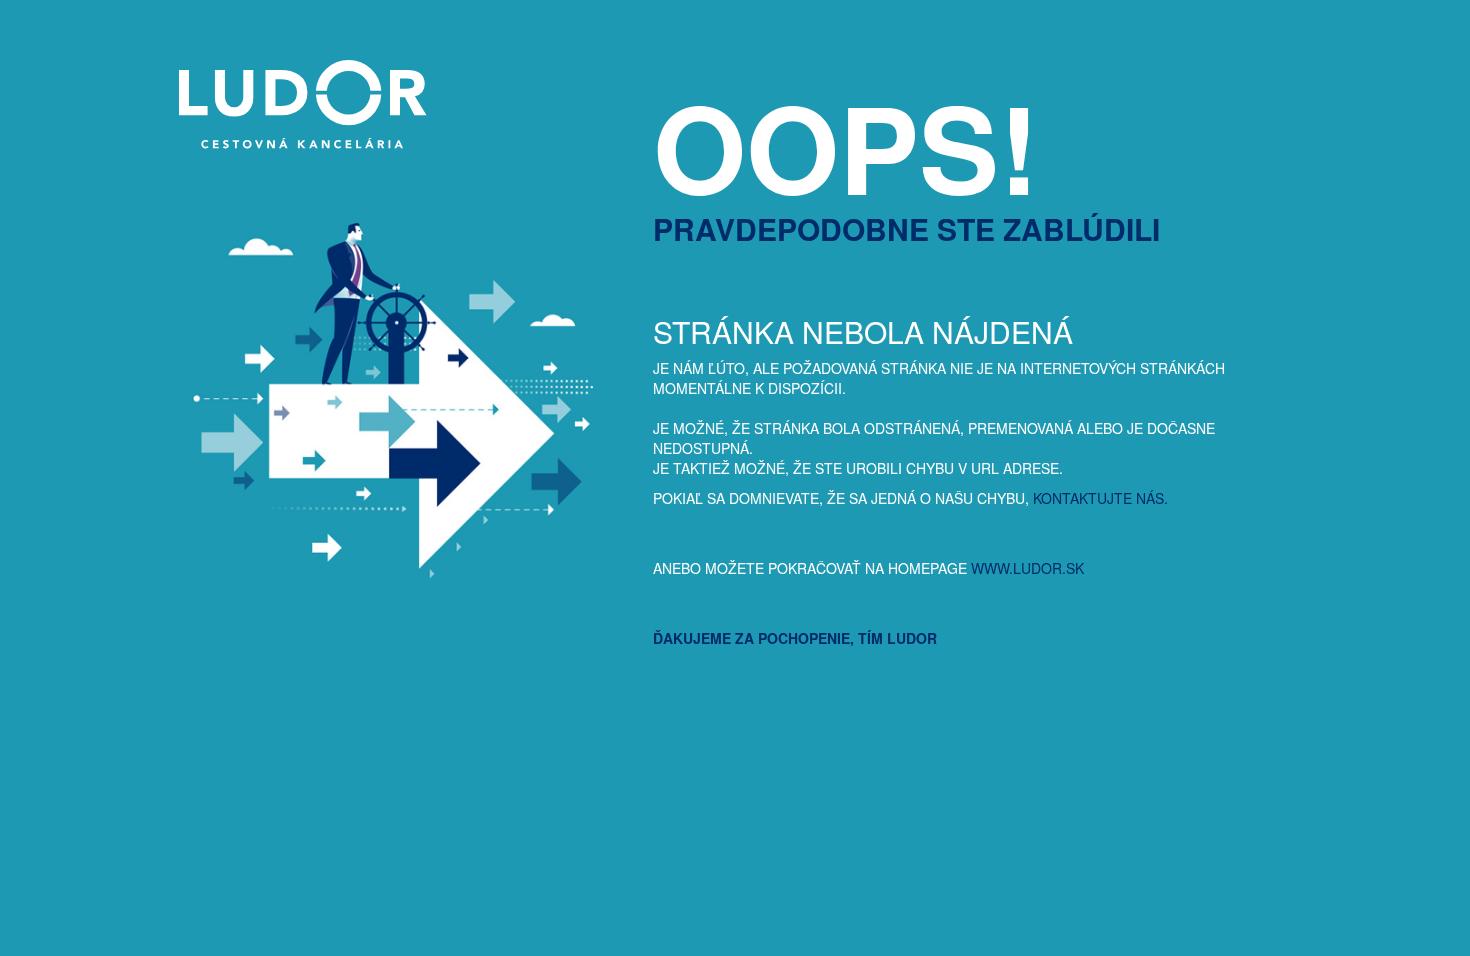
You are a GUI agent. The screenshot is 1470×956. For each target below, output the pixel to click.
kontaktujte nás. (1100, 498)
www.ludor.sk (1027, 568)
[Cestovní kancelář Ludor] (296, 143)
